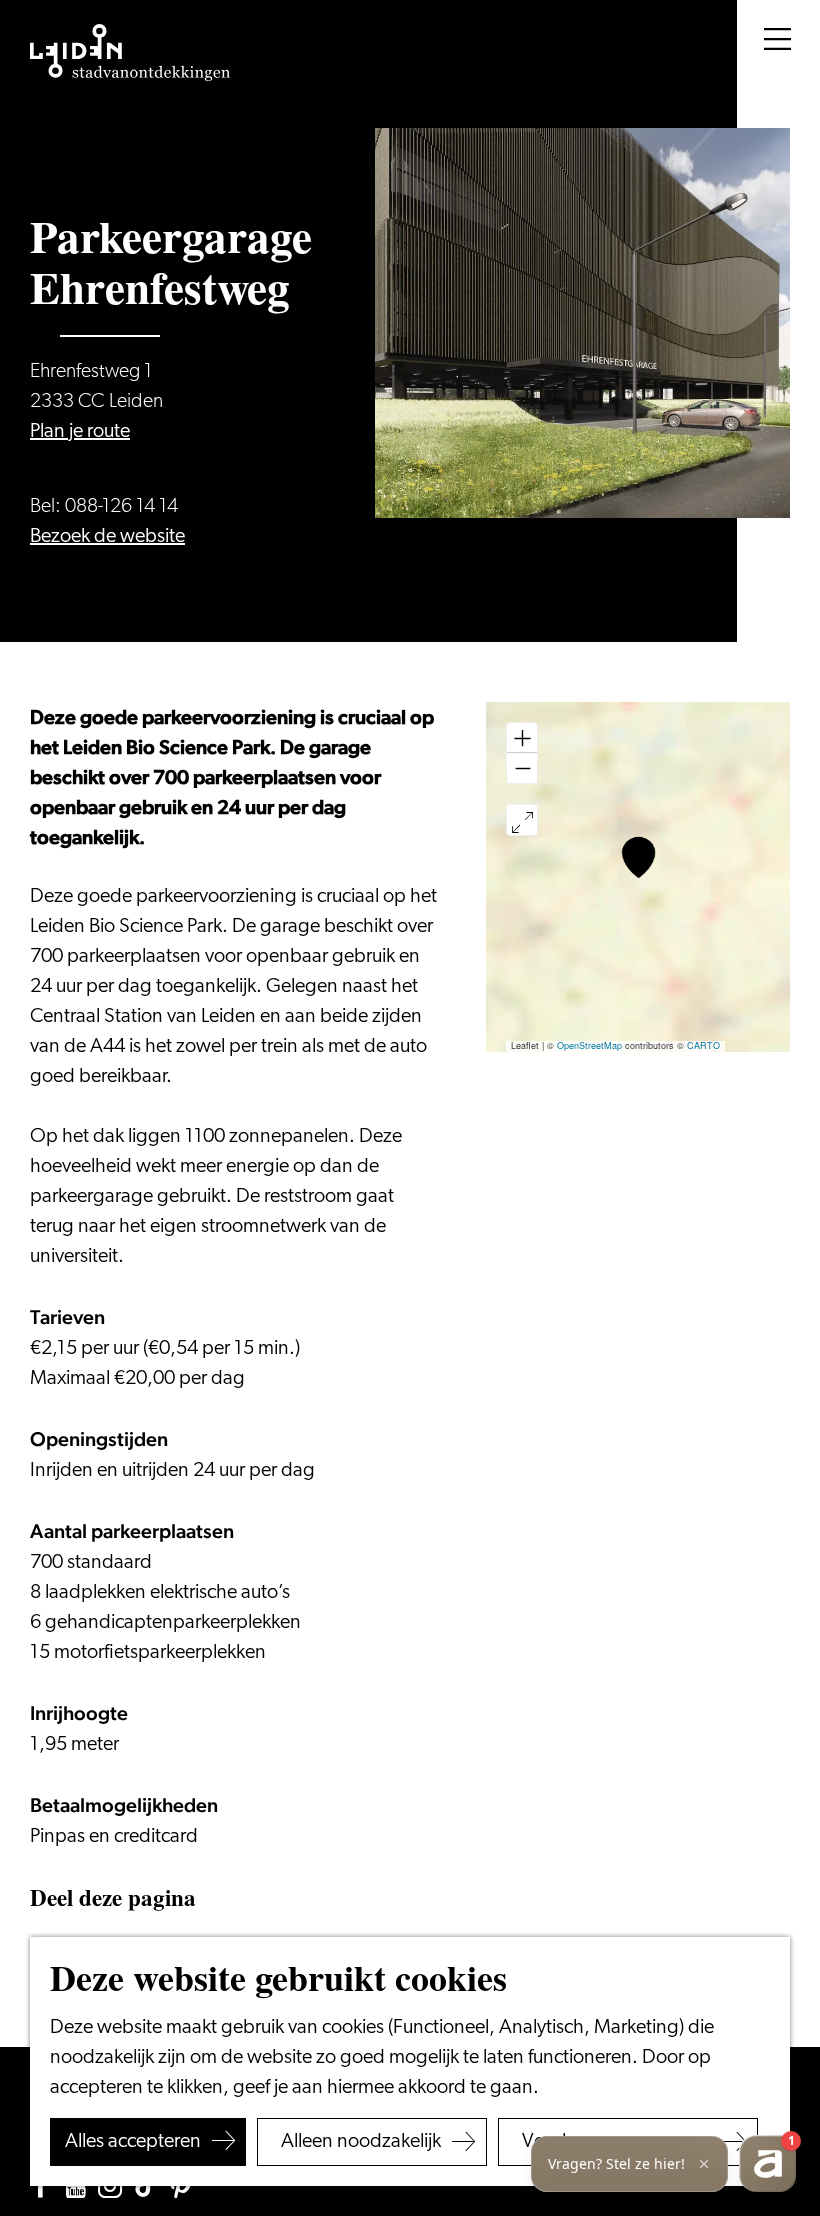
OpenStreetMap (589, 1045)
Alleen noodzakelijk (361, 2142)
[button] (638, 857)
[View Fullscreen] (522, 820)
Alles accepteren (133, 2142)
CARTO (703, 1045)
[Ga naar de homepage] (130, 53)
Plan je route (80, 432)
